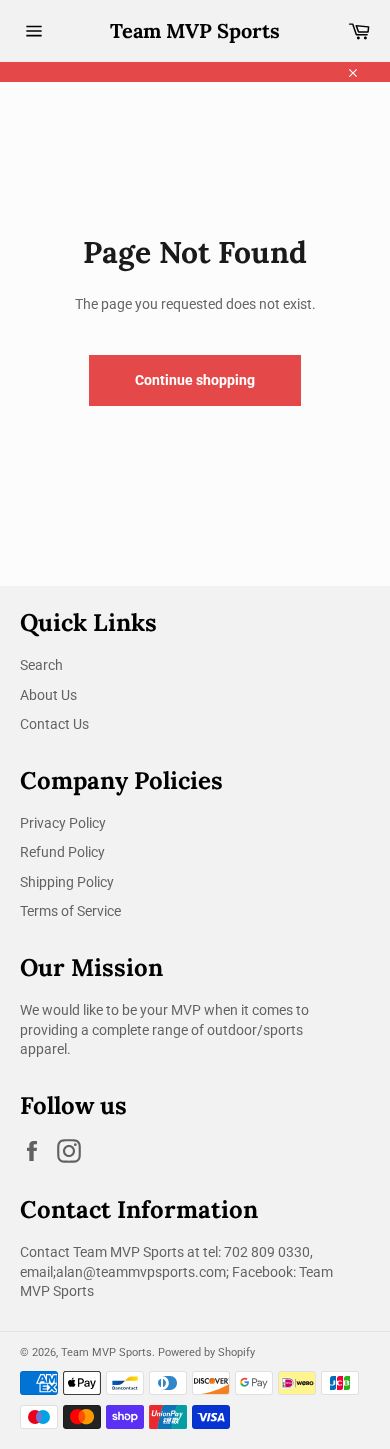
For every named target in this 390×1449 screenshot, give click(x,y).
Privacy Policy (63, 823)
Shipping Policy (67, 882)
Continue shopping (195, 380)
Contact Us (54, 724)
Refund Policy (62, 852)
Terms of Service (70, 911)
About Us (48, 695)
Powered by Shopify (206, 1352)
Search (41, 665)
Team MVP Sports (195, 30)
